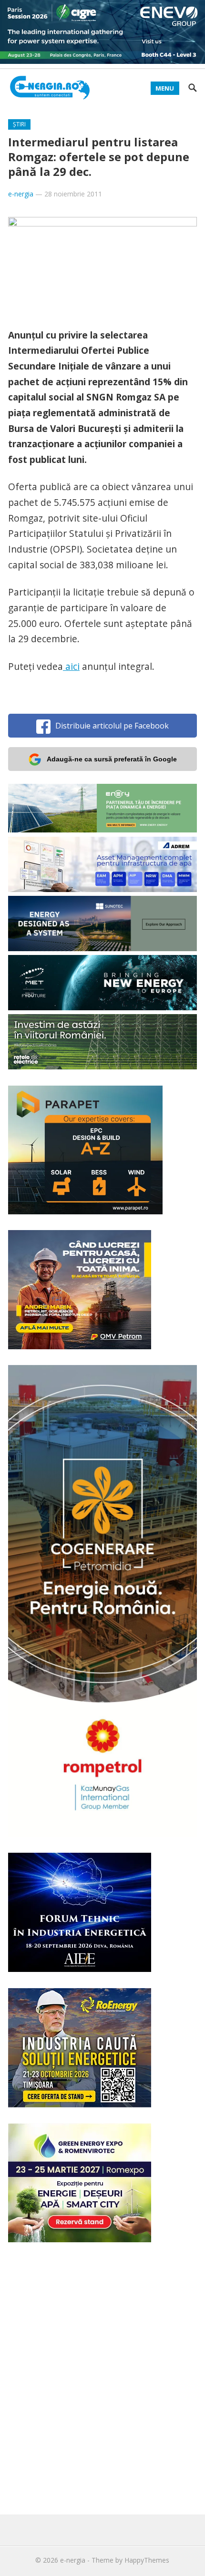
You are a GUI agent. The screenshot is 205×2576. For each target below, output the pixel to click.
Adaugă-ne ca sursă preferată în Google (112, 759)
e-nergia (21, 194)
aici (71, 666)
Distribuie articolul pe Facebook (112, 726)
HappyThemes (147, 2560)
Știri (19, 124)
